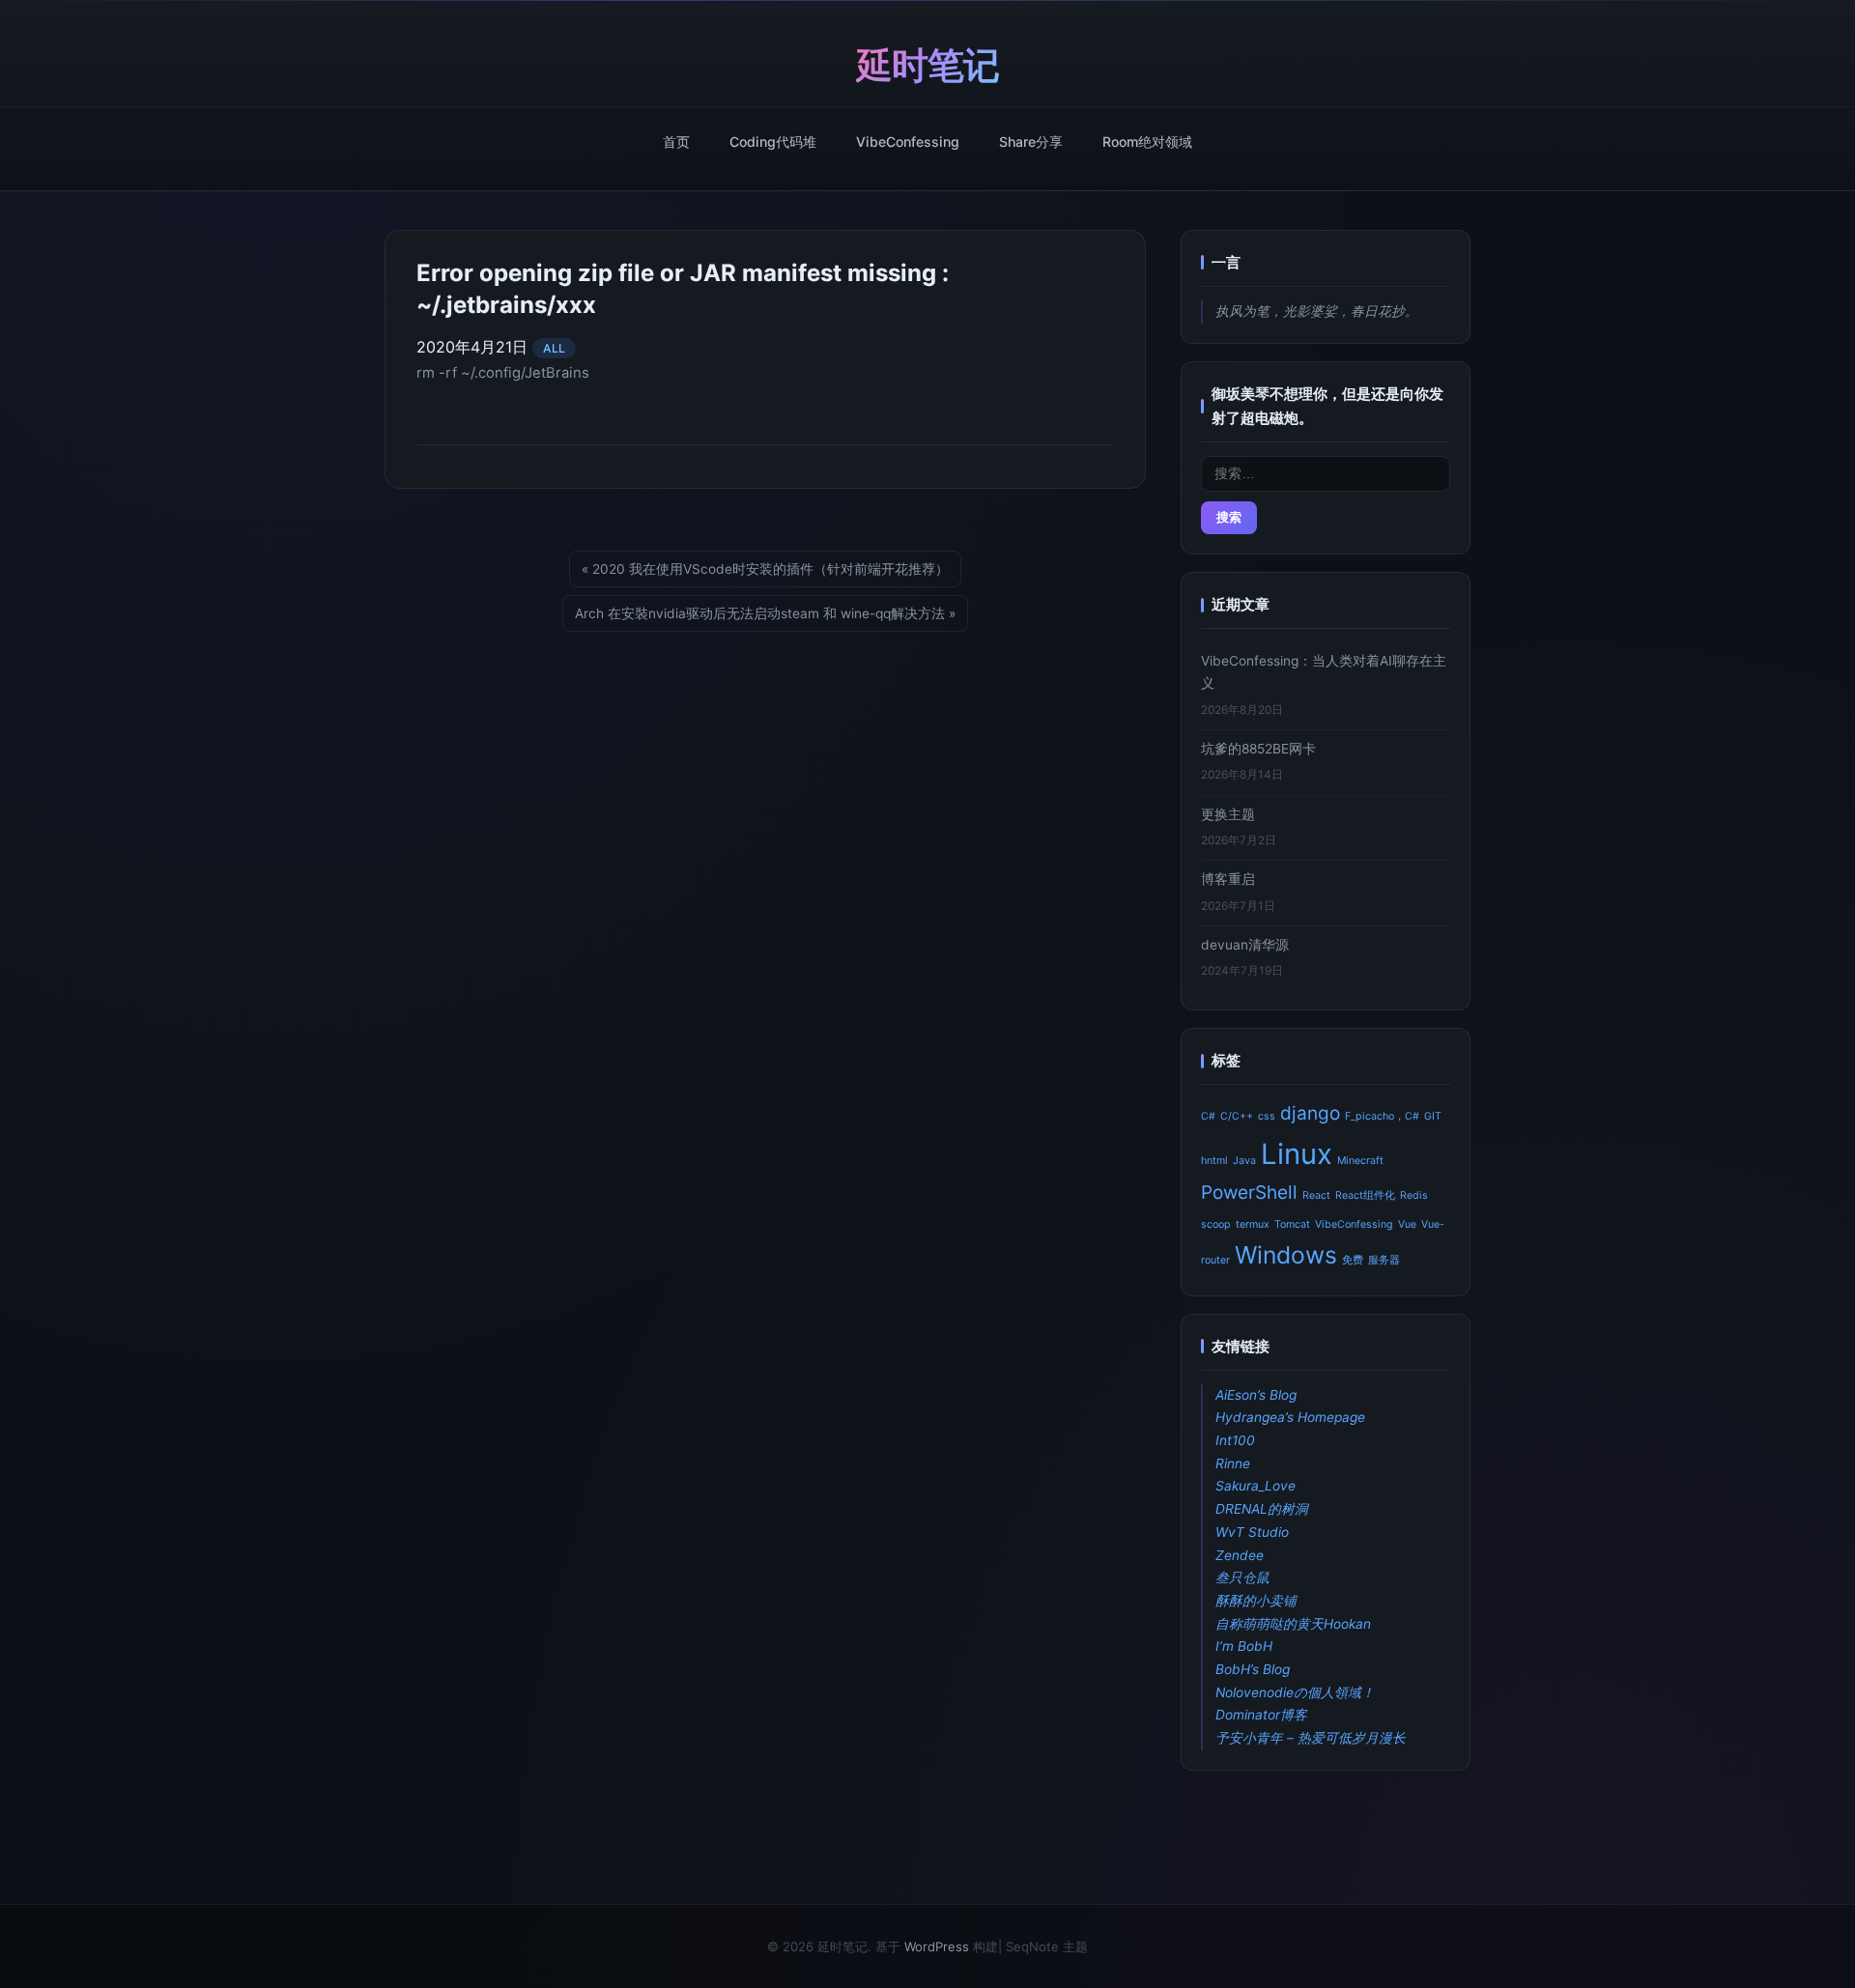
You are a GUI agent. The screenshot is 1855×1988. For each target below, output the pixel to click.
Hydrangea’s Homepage (1290, 1417)
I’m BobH (1244, 1646)
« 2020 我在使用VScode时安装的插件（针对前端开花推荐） (765, 569)
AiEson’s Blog (1256, 1395)
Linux (1297, 1154)
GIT (1433, 1116)
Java (1244, 1161)
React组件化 (1365, 1195)
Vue (1407, 1224)
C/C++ (1237, 1116)
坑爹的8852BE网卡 (1258, 749)
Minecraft (1360, 1161)
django (1310, 1113)
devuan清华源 (1245, 945)
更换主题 (1228, 814)
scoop (1216, 1224)
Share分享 (1031, 142)
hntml (1214, 1161)
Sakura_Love (1256, 1486)
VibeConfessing (908, 142)
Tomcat (1292, 1224)
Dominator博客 (1261, 1715)
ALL (554, 348)
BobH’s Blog (1253, 1669)
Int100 (1235, 1440)
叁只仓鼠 (1242, 1577)
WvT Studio (1252, 1532)
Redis (1414, 1195)
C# (1208, 1116)
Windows (1286, 1255)
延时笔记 (927, 65)
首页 (676, 142)
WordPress (937, 1946)
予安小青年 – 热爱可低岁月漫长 (1311, 1738)
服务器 (1384, 1260)
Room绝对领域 (1147, 142)
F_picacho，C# (1382, 1116)
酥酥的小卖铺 (1256, 1601)
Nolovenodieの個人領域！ (1295, 1692)
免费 (1353, 1260)
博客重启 (1228, 879)
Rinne (1233, 1463)
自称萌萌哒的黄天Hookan (1293, 1624)
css (1267, 1116)
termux (1253, 1224)
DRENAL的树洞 (1262, 1509)
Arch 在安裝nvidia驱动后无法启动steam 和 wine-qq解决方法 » (765, 613)
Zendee (1240, 1555)
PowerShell (1249, 1193)
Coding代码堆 (773, 142)
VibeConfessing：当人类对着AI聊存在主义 (1324, 672)
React (1316, 1195)
